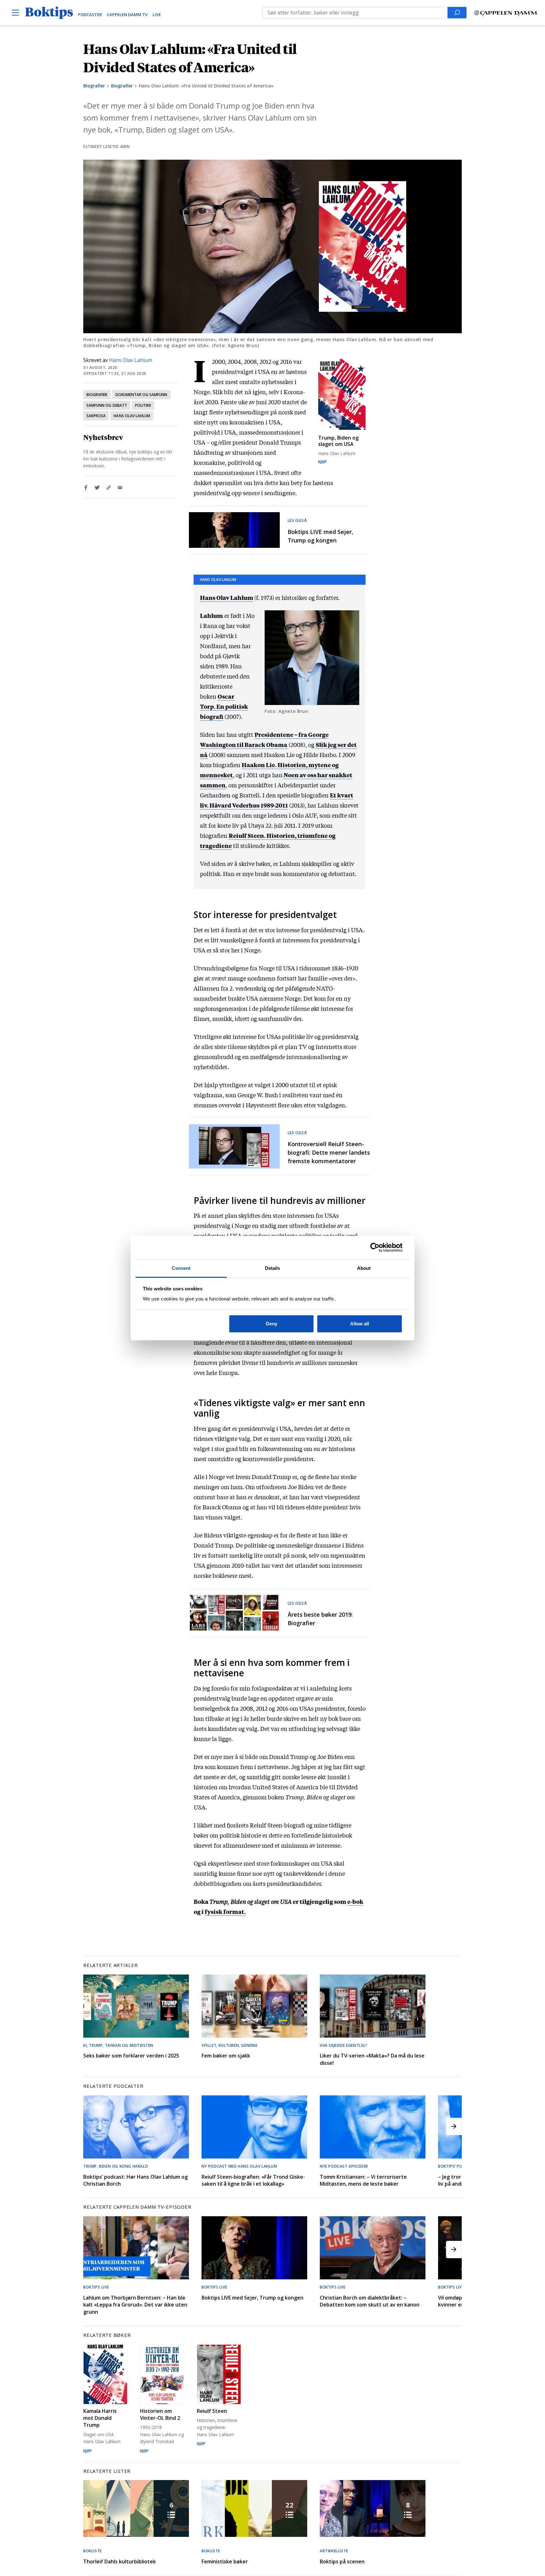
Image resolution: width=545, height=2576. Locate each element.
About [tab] (364, 1268)
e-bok (355, 1901)
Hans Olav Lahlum (131, 360)
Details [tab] (273, 1268)
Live (157, 15)
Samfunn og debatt (107, 405)
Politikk (143, 405)
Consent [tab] (181, 1268)
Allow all (360, 1324)
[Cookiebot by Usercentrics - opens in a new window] (375, 1247)
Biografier (94, 86)
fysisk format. (225, 1911)
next (454, 2126)
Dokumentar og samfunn (141, 395)
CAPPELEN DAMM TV (127, 15)
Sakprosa (96, 416)
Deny (272, 1324)
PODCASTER (90, 15)
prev (91, 2126)
